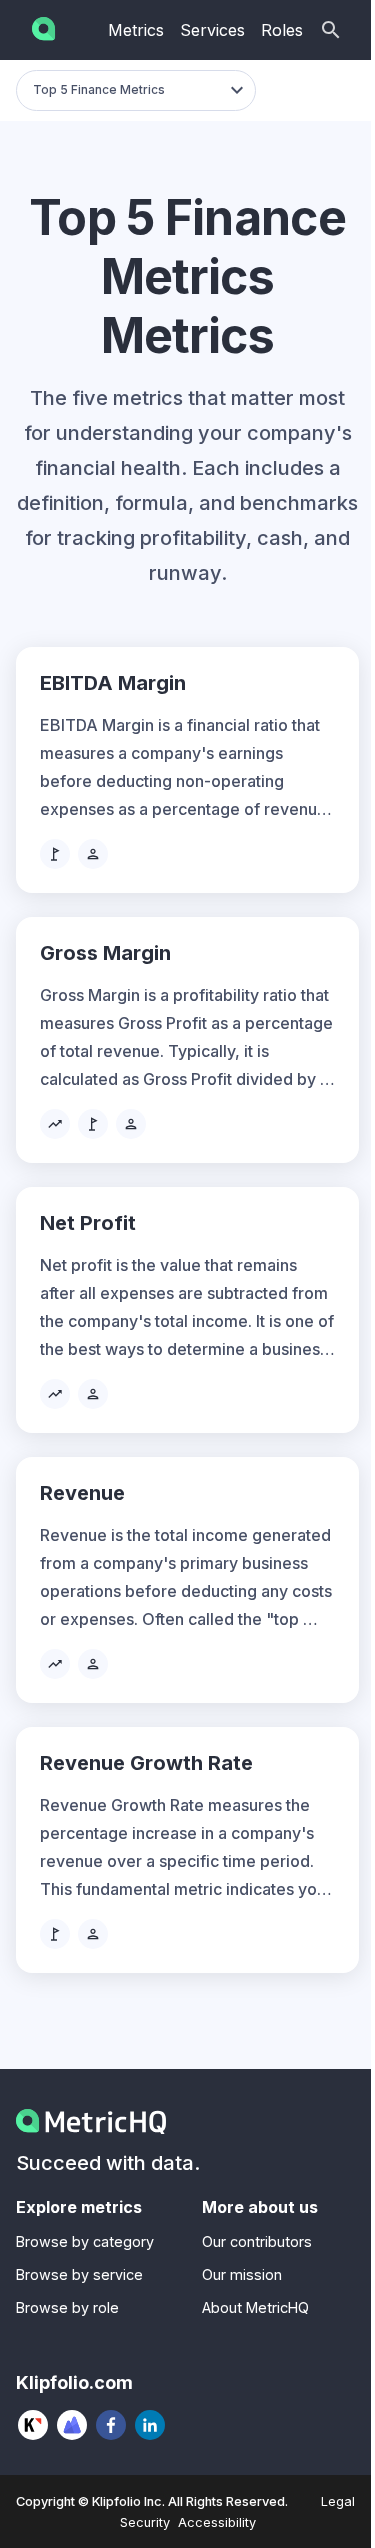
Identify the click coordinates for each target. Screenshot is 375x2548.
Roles (282, 30)
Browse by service (79, 2274)
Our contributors (257, 2241)
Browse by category (85, 2241)
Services (212, 30)
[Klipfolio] (33, 2425)
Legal (338, 2501)
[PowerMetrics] (72, 2425)
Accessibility (217, 2522)
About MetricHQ (255, 2307)
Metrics (136, 30)
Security (145, 2522)
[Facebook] (111, 2425)
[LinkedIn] (150, 2425)
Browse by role (67, 2307)
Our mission (242, 2274)
